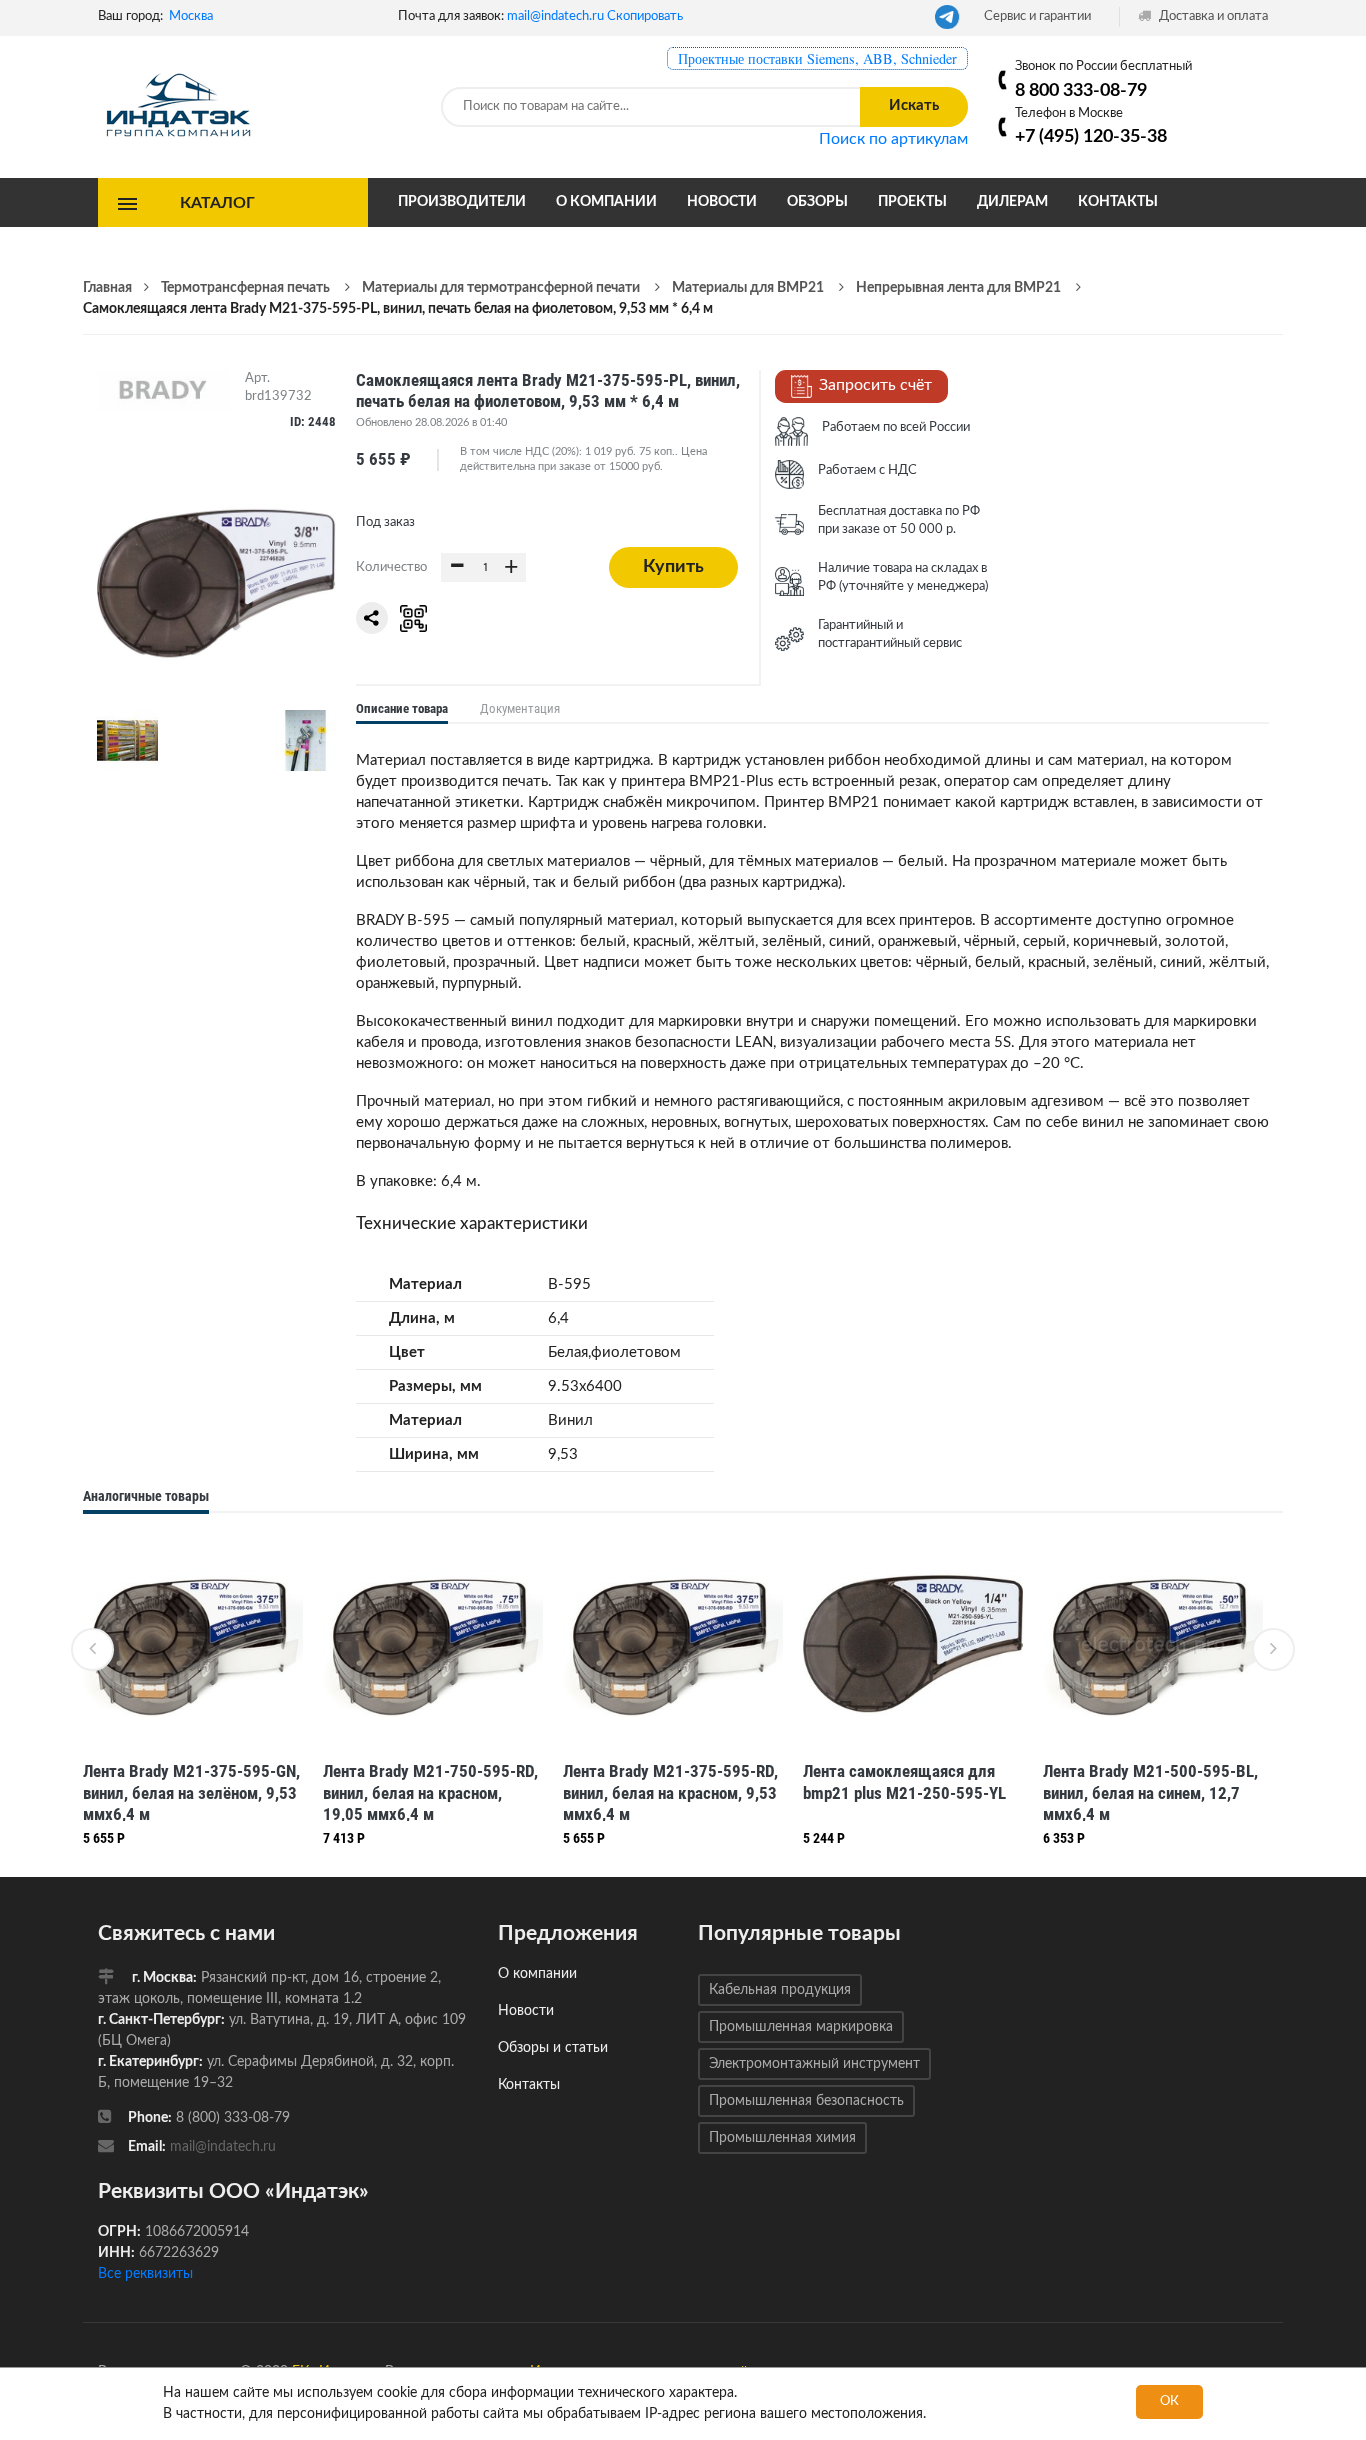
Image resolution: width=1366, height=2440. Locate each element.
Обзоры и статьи (553, 2048)
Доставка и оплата (1212, 16)
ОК (1169, 2401)
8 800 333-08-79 (1081, 90)
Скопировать (645, 16)
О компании (606, 202)
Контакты (1118, 202)
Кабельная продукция (780, 1990)
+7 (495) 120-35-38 (1091, 136)
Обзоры (817, 202)
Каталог (217, 202)
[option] (193, 1695)
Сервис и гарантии (1037, 16)
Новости (722, 202)
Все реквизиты (145, 2274)
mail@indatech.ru (555, 16)
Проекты (912, 202)
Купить (673, 567)
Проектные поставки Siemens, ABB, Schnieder (817, 58)
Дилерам (1012, 202)
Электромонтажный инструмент (814, 2064)
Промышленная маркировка (801, 2027)
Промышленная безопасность (806, 2101)
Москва (191, 16)
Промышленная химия (782, 2138)
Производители (462, 202)
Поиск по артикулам (893, 139)
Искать (914, 105)
